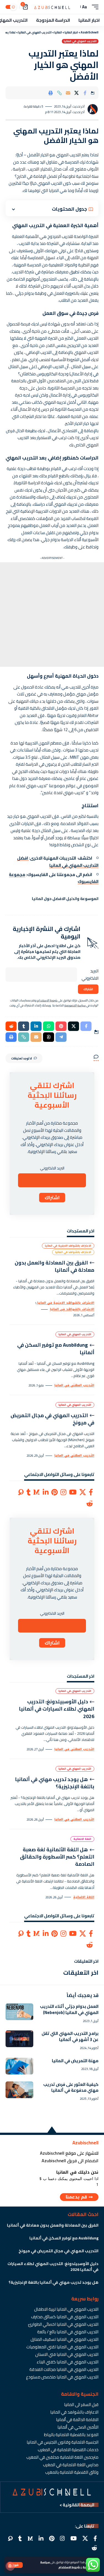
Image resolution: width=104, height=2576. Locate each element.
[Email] (68, 93)
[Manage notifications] (10, 2566)
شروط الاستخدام (69, 2567)
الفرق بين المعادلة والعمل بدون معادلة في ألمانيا (54, 1266)
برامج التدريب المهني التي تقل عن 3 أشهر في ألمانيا (70, 2036)
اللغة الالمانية (82, 1839)
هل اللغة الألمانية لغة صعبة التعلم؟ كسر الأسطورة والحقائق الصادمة (57, 1857)
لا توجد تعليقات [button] (21, 1058)
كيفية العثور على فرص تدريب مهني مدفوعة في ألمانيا (71, 2087)
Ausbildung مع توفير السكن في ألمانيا (56, 1348)
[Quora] (21, 1492)
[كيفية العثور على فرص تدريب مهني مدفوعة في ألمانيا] (19, 2090)
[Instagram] (63, 1492)
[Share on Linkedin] (36, 1026)
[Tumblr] (28, 1492)
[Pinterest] (54, 1492)
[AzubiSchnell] (52, 7)
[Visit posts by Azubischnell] (93, 109)
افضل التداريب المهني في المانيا (58, 862)
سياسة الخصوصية (75, 1005)
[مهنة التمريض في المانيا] (19, 2066)
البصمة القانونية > (77, 2505)
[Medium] (37, 1492)
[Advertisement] (52, 615)
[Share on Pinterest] (61, 1026)
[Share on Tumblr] (24, 1026)
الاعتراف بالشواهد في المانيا (73, 1252)
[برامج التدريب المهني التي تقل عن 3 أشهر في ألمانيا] (19, 2039)
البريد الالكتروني (90, 975)
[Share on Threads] (49, 1037)
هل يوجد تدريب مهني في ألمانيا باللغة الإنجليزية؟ (55, 1783)
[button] (15, 2565)
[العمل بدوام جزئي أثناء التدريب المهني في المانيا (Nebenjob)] (19, 2012)
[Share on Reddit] (11, 1026)
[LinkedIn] (46, 1492)
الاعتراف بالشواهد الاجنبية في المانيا (68, 1246)
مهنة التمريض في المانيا (75, 2061)
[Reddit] (90, 1504)
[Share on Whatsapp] (49, 1026)
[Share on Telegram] (61, 1037)
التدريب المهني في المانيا (80, 41)
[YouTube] (73, 1492)
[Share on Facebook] (85, 93)
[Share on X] (77, 93)
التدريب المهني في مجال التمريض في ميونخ (52, 1419)
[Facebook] (91, 1492)
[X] (83, 1492)
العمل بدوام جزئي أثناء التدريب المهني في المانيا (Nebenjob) (69, 2009)
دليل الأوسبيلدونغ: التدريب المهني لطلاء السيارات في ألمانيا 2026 (57, 1709)
